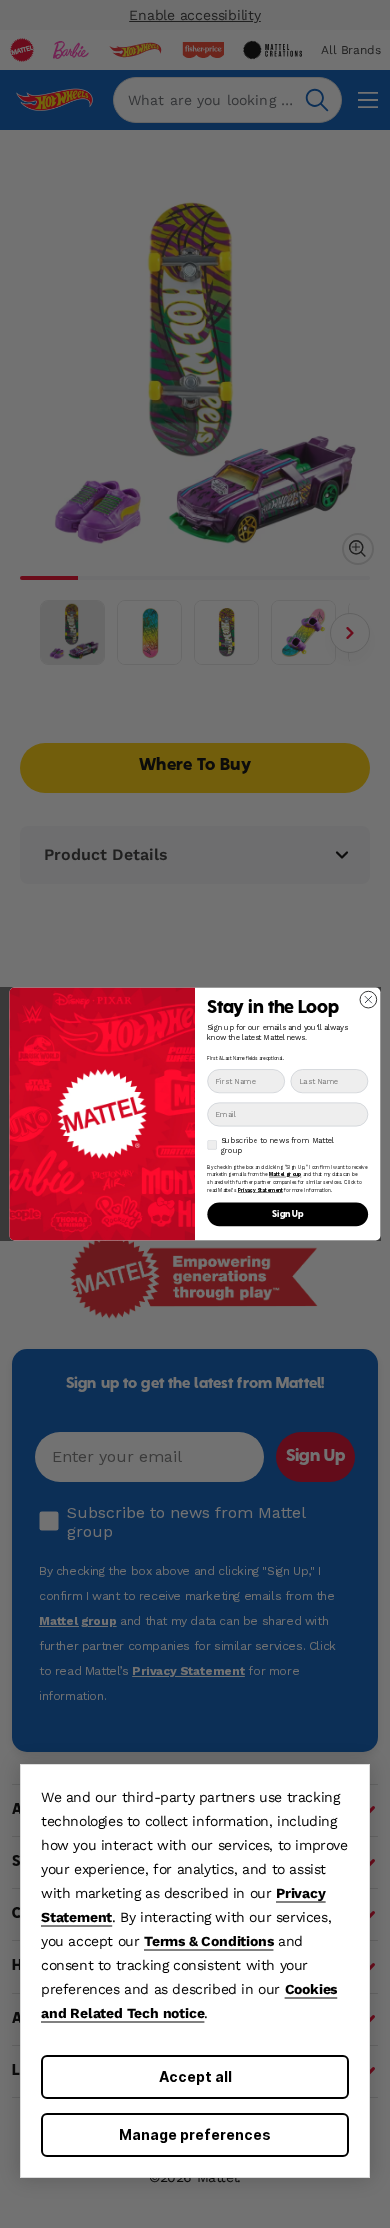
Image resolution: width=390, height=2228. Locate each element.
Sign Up (287, 1214)
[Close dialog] (368, 999)
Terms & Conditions (208, 1941)
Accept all (195, 2076)
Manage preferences (195, 2134)
